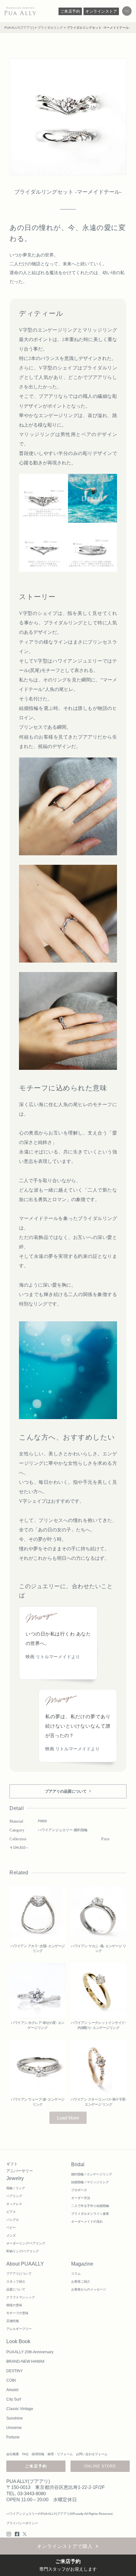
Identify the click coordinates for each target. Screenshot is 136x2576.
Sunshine (15, 2418)
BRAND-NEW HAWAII (25, 2361)
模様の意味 (14, 2305)
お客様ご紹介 (81, 2281)
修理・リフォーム (60, 2454)
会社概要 (13, 2454)
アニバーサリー (20, 2171)
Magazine (82, 2264)
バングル (13, 2220)
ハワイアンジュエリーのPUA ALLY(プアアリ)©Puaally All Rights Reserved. (60, 2514)
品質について (16, 2289)
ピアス (11, 2212)
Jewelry (15, 2178)
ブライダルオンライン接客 (90, 2214)
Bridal (78, 2164)
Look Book (18, 2341)
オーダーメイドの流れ (87, 2222)
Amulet (12, 2390)
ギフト (12, 2164)
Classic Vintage (20, 2409)
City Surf (14, 2399)
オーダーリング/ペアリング (26, 2243)
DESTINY (15, 2371)
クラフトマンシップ (21, 2297)
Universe (14, 2428)
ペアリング (14, 2196)
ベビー (11, 2228)
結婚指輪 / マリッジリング (90, 2182)
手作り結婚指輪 (98, 2206)
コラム (76, 2274)
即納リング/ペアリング (23, 2251)
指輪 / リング (16, 2188)
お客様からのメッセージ (89, 2289)
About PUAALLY (25, 2264)
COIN (11, 2380)
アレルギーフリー (19, 2329)
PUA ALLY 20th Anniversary (30, 2352)
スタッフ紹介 (16, 2281)
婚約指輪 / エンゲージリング (92, 2174)
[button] (68, 2118)
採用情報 (38, 2454)
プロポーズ (79, 2190)
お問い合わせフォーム (92, 2454)
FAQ (25, 2454)
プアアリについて (19, 2274)
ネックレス (14, 2204)
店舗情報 (13, 2321)
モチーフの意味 (17, 2313)
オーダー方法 (81, 2198)
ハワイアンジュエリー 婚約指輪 (63, 1830)
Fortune (13, 2437)
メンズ (11, 2235)
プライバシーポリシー (22, 2523)
